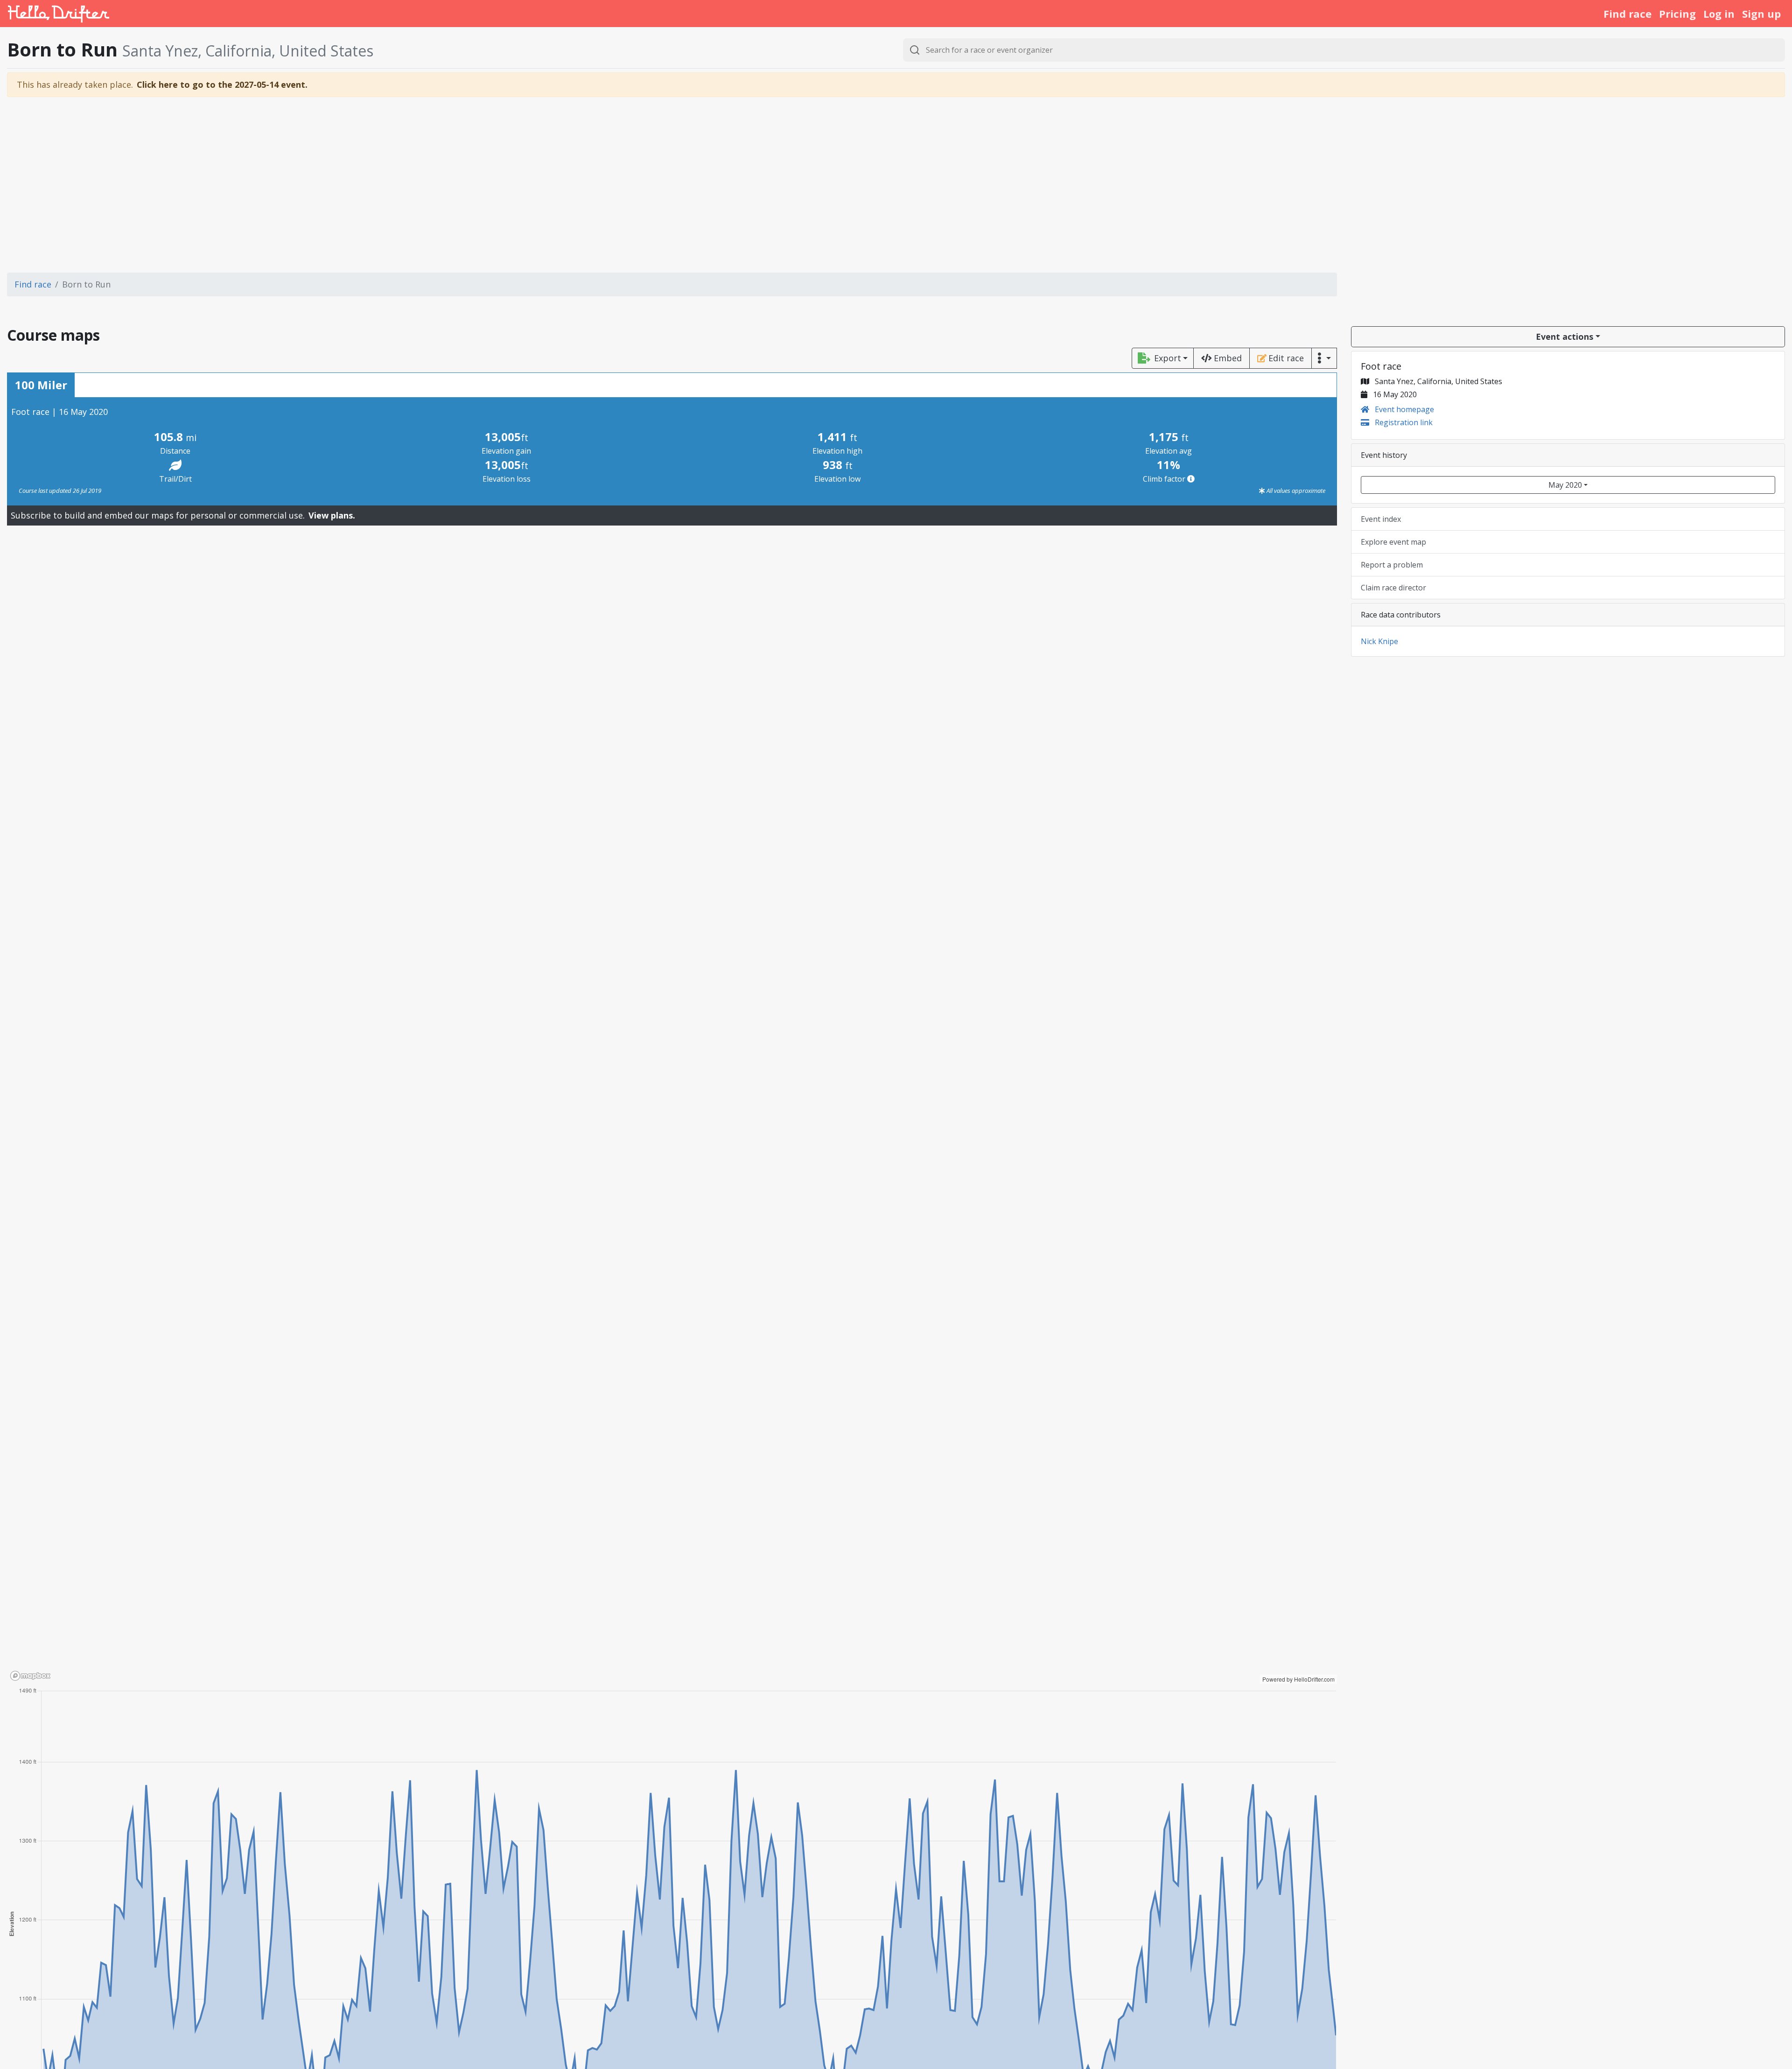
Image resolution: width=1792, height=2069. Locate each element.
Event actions (1564, 337)
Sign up (1761, 14)
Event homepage (1403, 409)
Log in (1719, 14)
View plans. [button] (332, 515)
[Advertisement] (896, 185)
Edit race (1286, 358)
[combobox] (1344, 50)
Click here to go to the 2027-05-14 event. (222, 84)
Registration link (1403, 422)
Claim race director (1393, 588)
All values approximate (1295, 491)
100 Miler (41, 385)
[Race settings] (1324, 358)
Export (1168, 358)
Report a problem (1392, 565)
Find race (1627, 14)
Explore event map (1393, 542)
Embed (1228, 358)
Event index (1381, 519)
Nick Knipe (1379, 641)
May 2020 (1565, 485)
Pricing (1677, 14)
